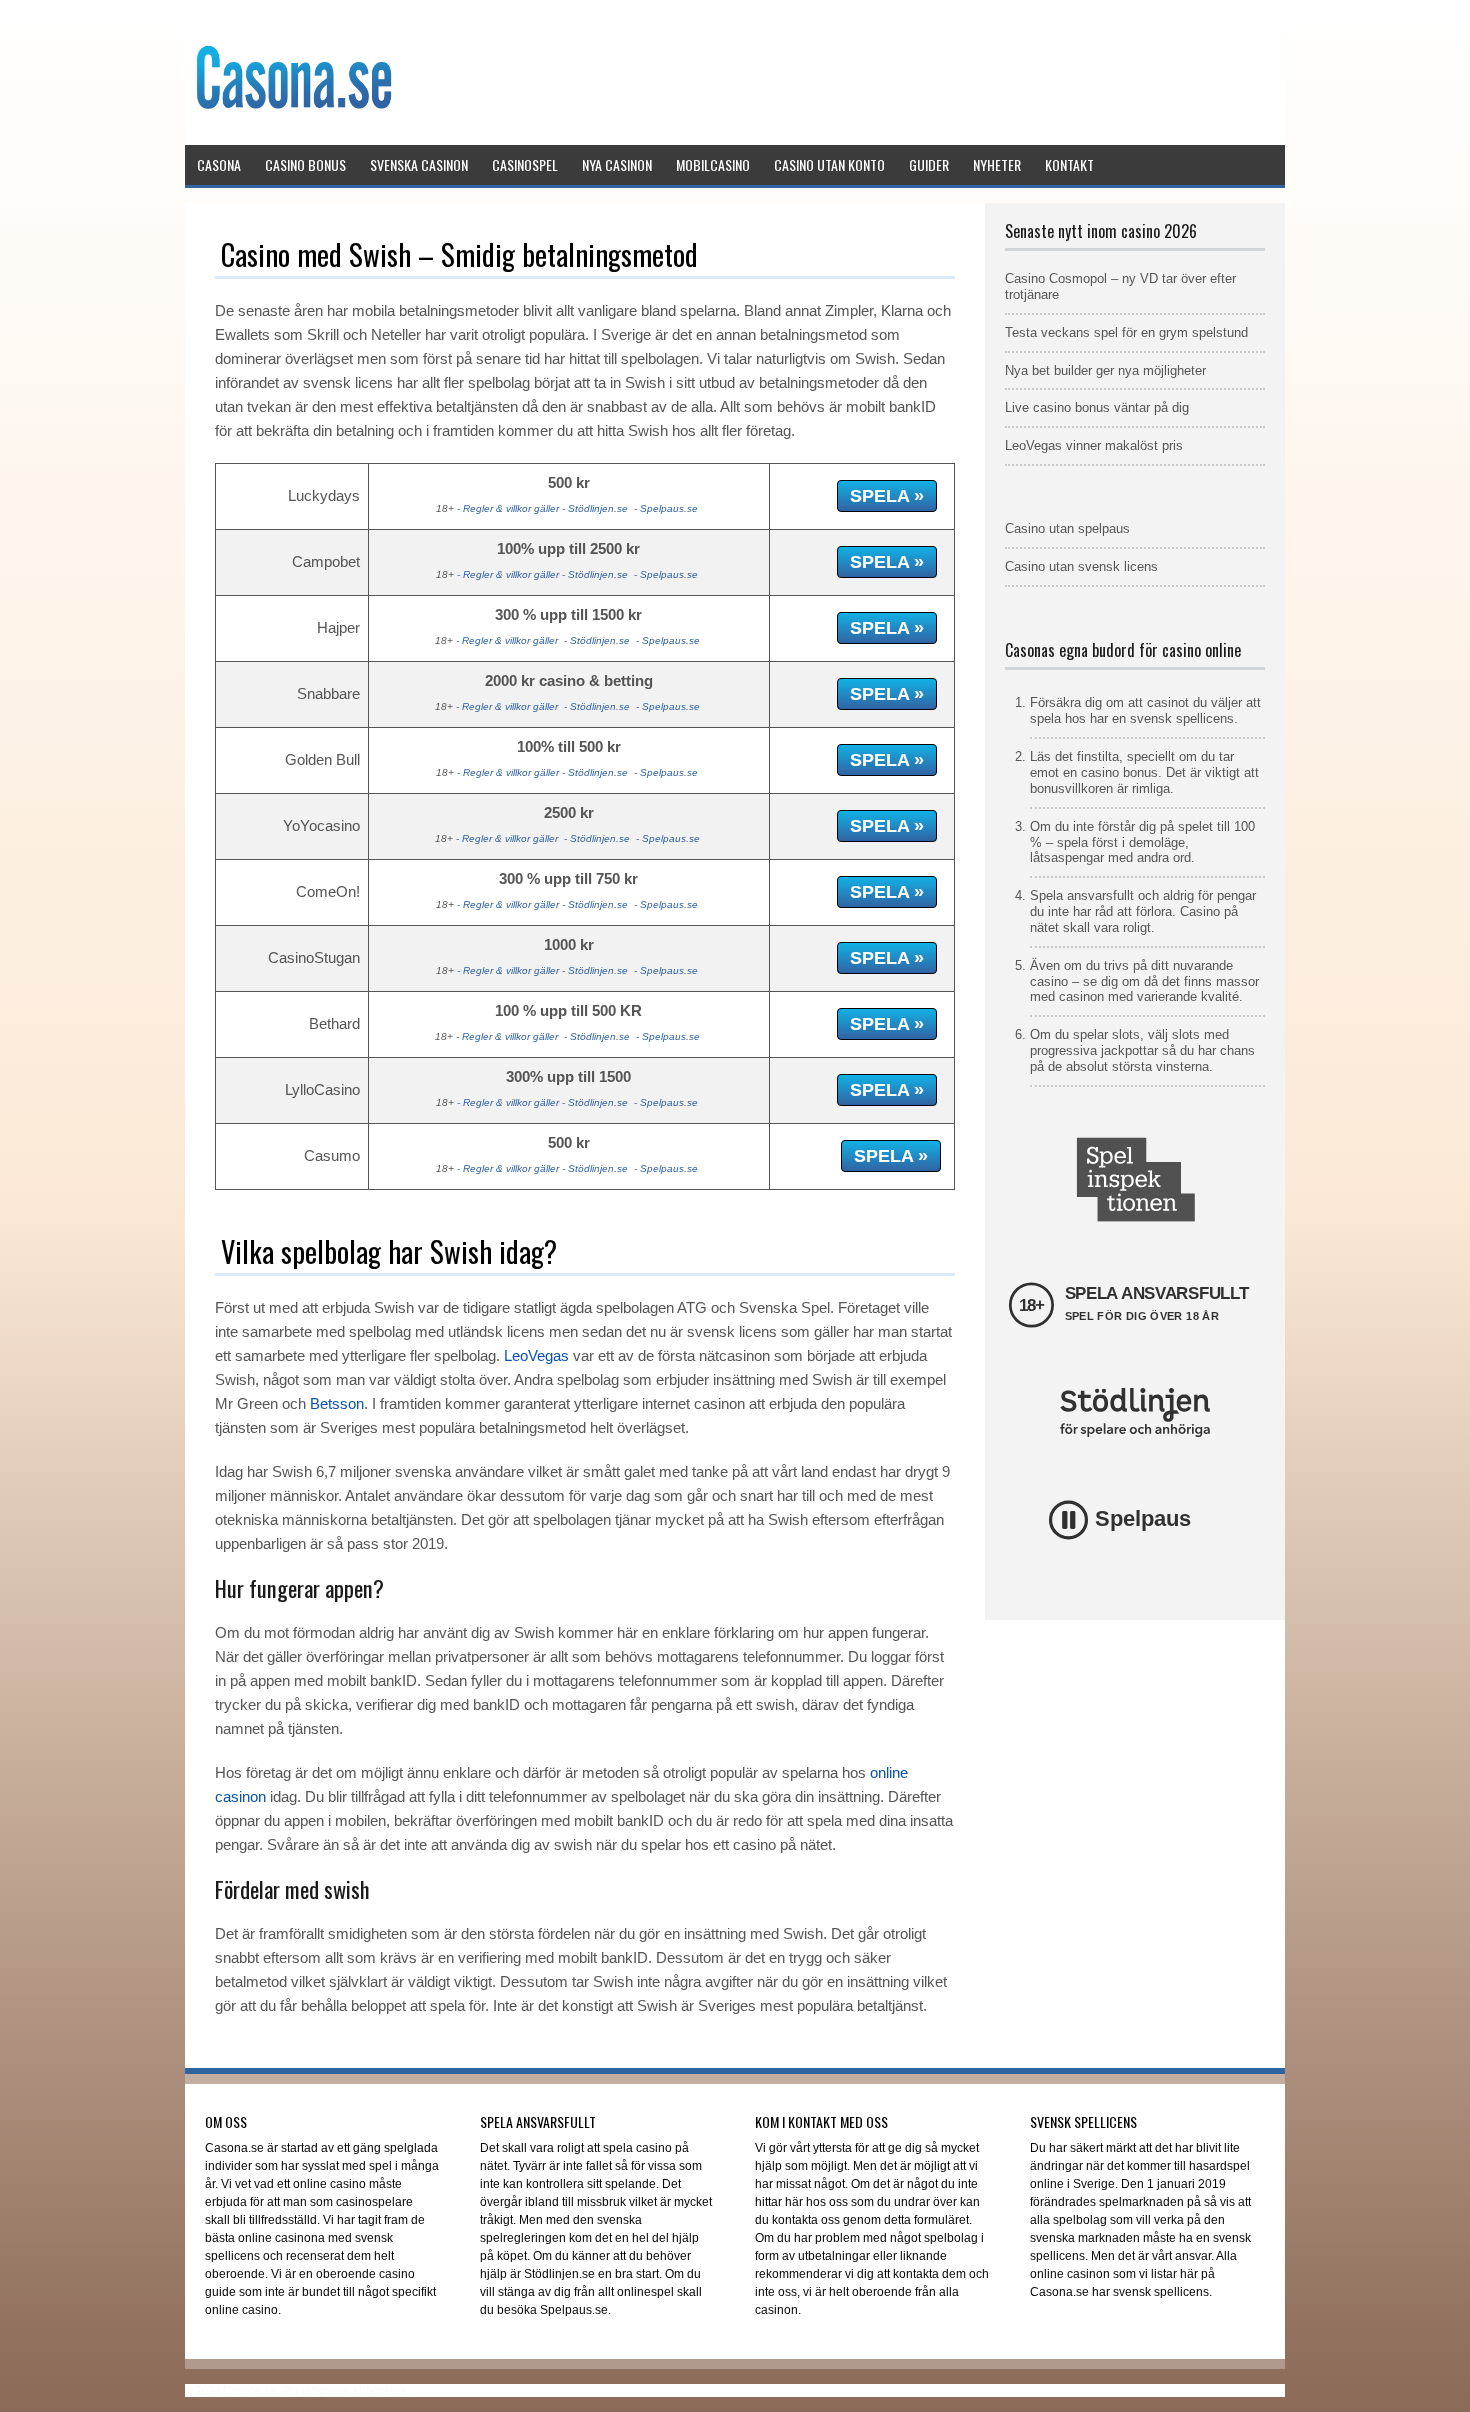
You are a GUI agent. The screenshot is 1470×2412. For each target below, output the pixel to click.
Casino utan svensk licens (1081, 566)
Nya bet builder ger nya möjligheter (1105, 370)
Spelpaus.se (669, 508)
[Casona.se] (293, 138)
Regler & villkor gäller (511, 508)
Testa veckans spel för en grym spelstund (1126, 332)
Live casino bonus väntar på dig (1097, 407)
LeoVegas (536, 1355)
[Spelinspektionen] (1135, 1179)
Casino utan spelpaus (1067, 528)
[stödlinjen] (1135, 1412)
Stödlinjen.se (598, 508)
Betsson (337, 1403)
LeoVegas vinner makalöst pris (1094, 445)
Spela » (887, 496)
